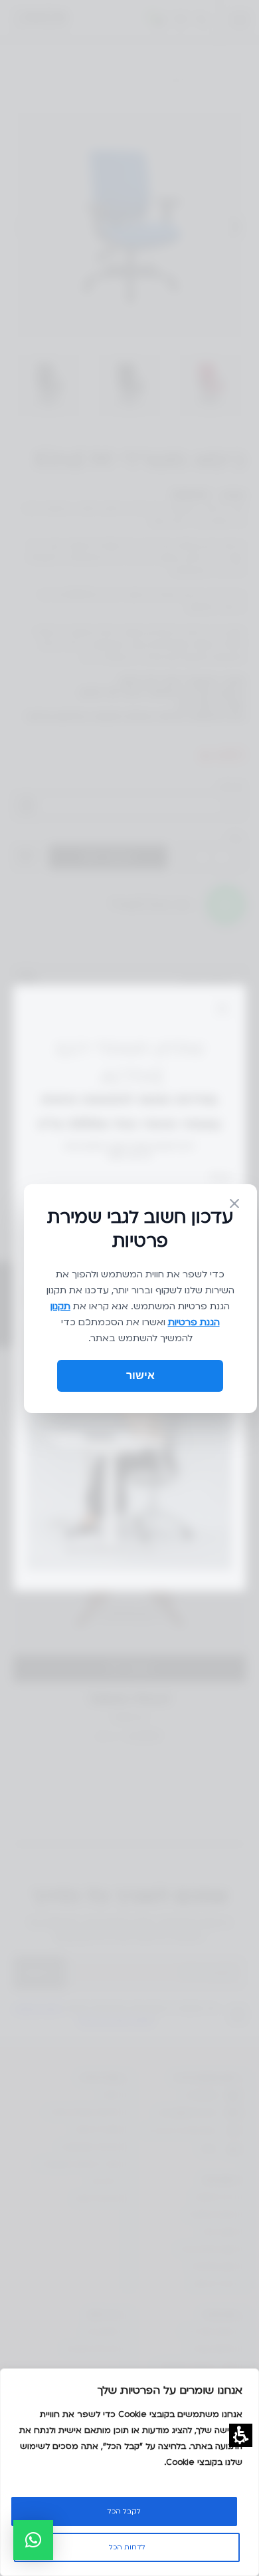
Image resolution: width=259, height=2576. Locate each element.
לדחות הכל (127, 2547)
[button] (33, 2540)
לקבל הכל (124, 2511)
